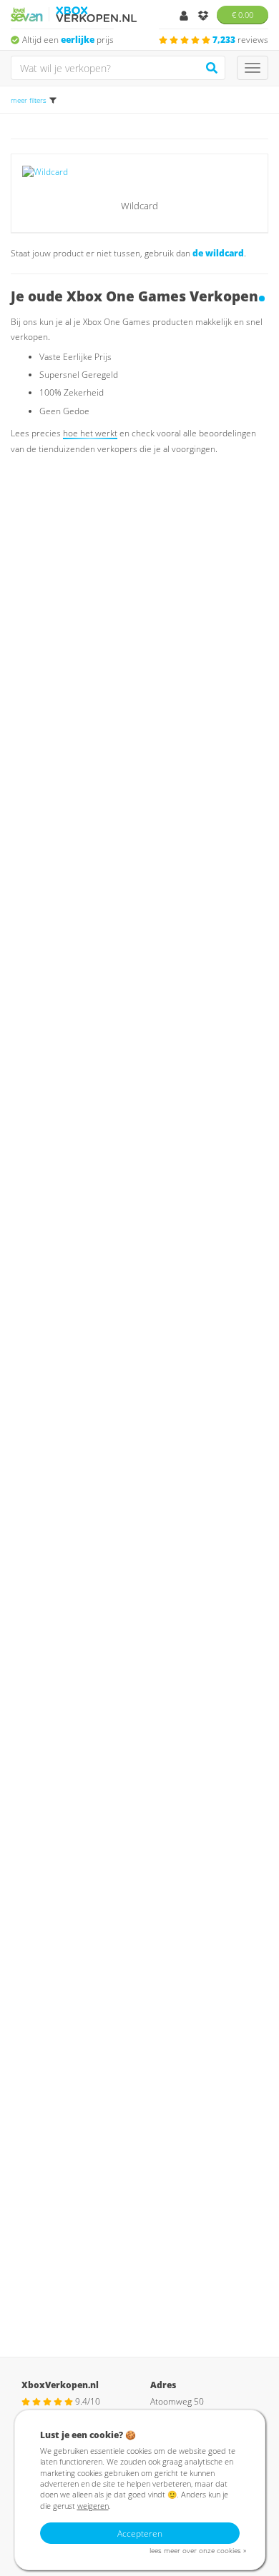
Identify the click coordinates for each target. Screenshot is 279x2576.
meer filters (29, 100)
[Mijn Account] (185, 17)
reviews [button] (240, 40)
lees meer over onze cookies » (198, 2551)
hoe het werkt (90, 433)
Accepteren (140, 2534)
